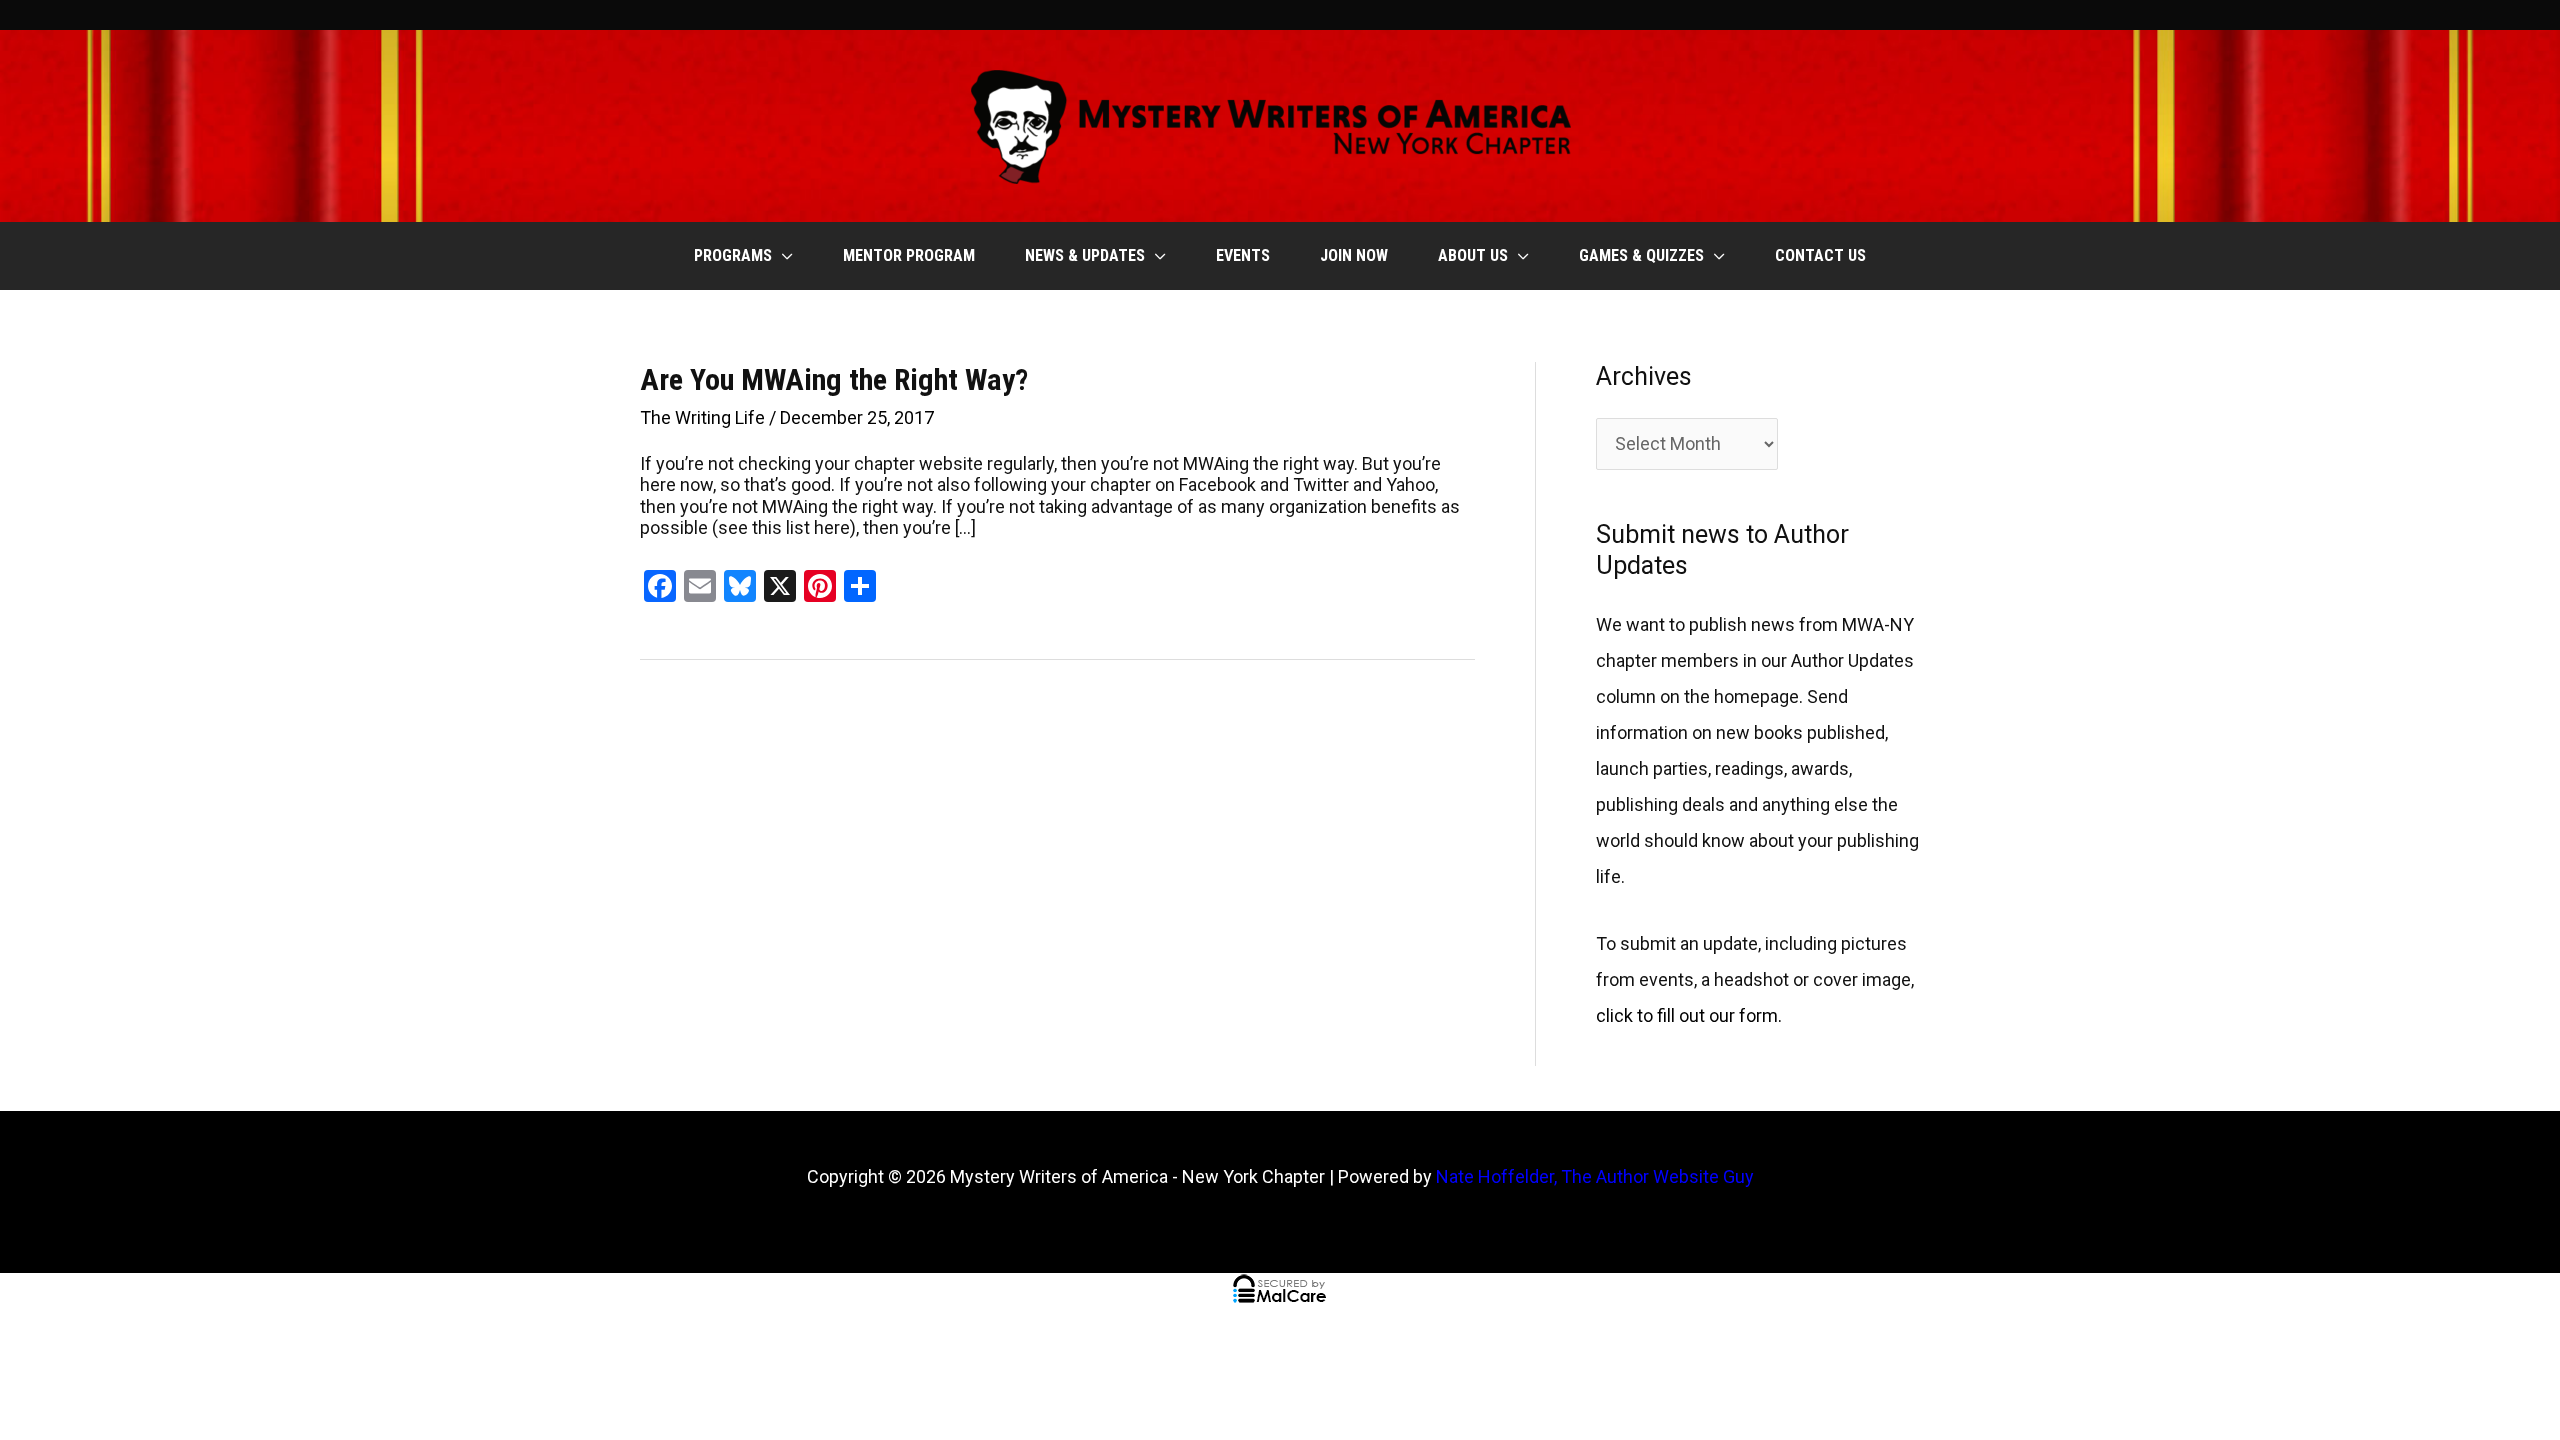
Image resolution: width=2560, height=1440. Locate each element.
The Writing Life (702, 417)
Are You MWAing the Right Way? (834, 379)
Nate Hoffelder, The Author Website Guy (1595, 1176)
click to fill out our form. (1689, 1015)
